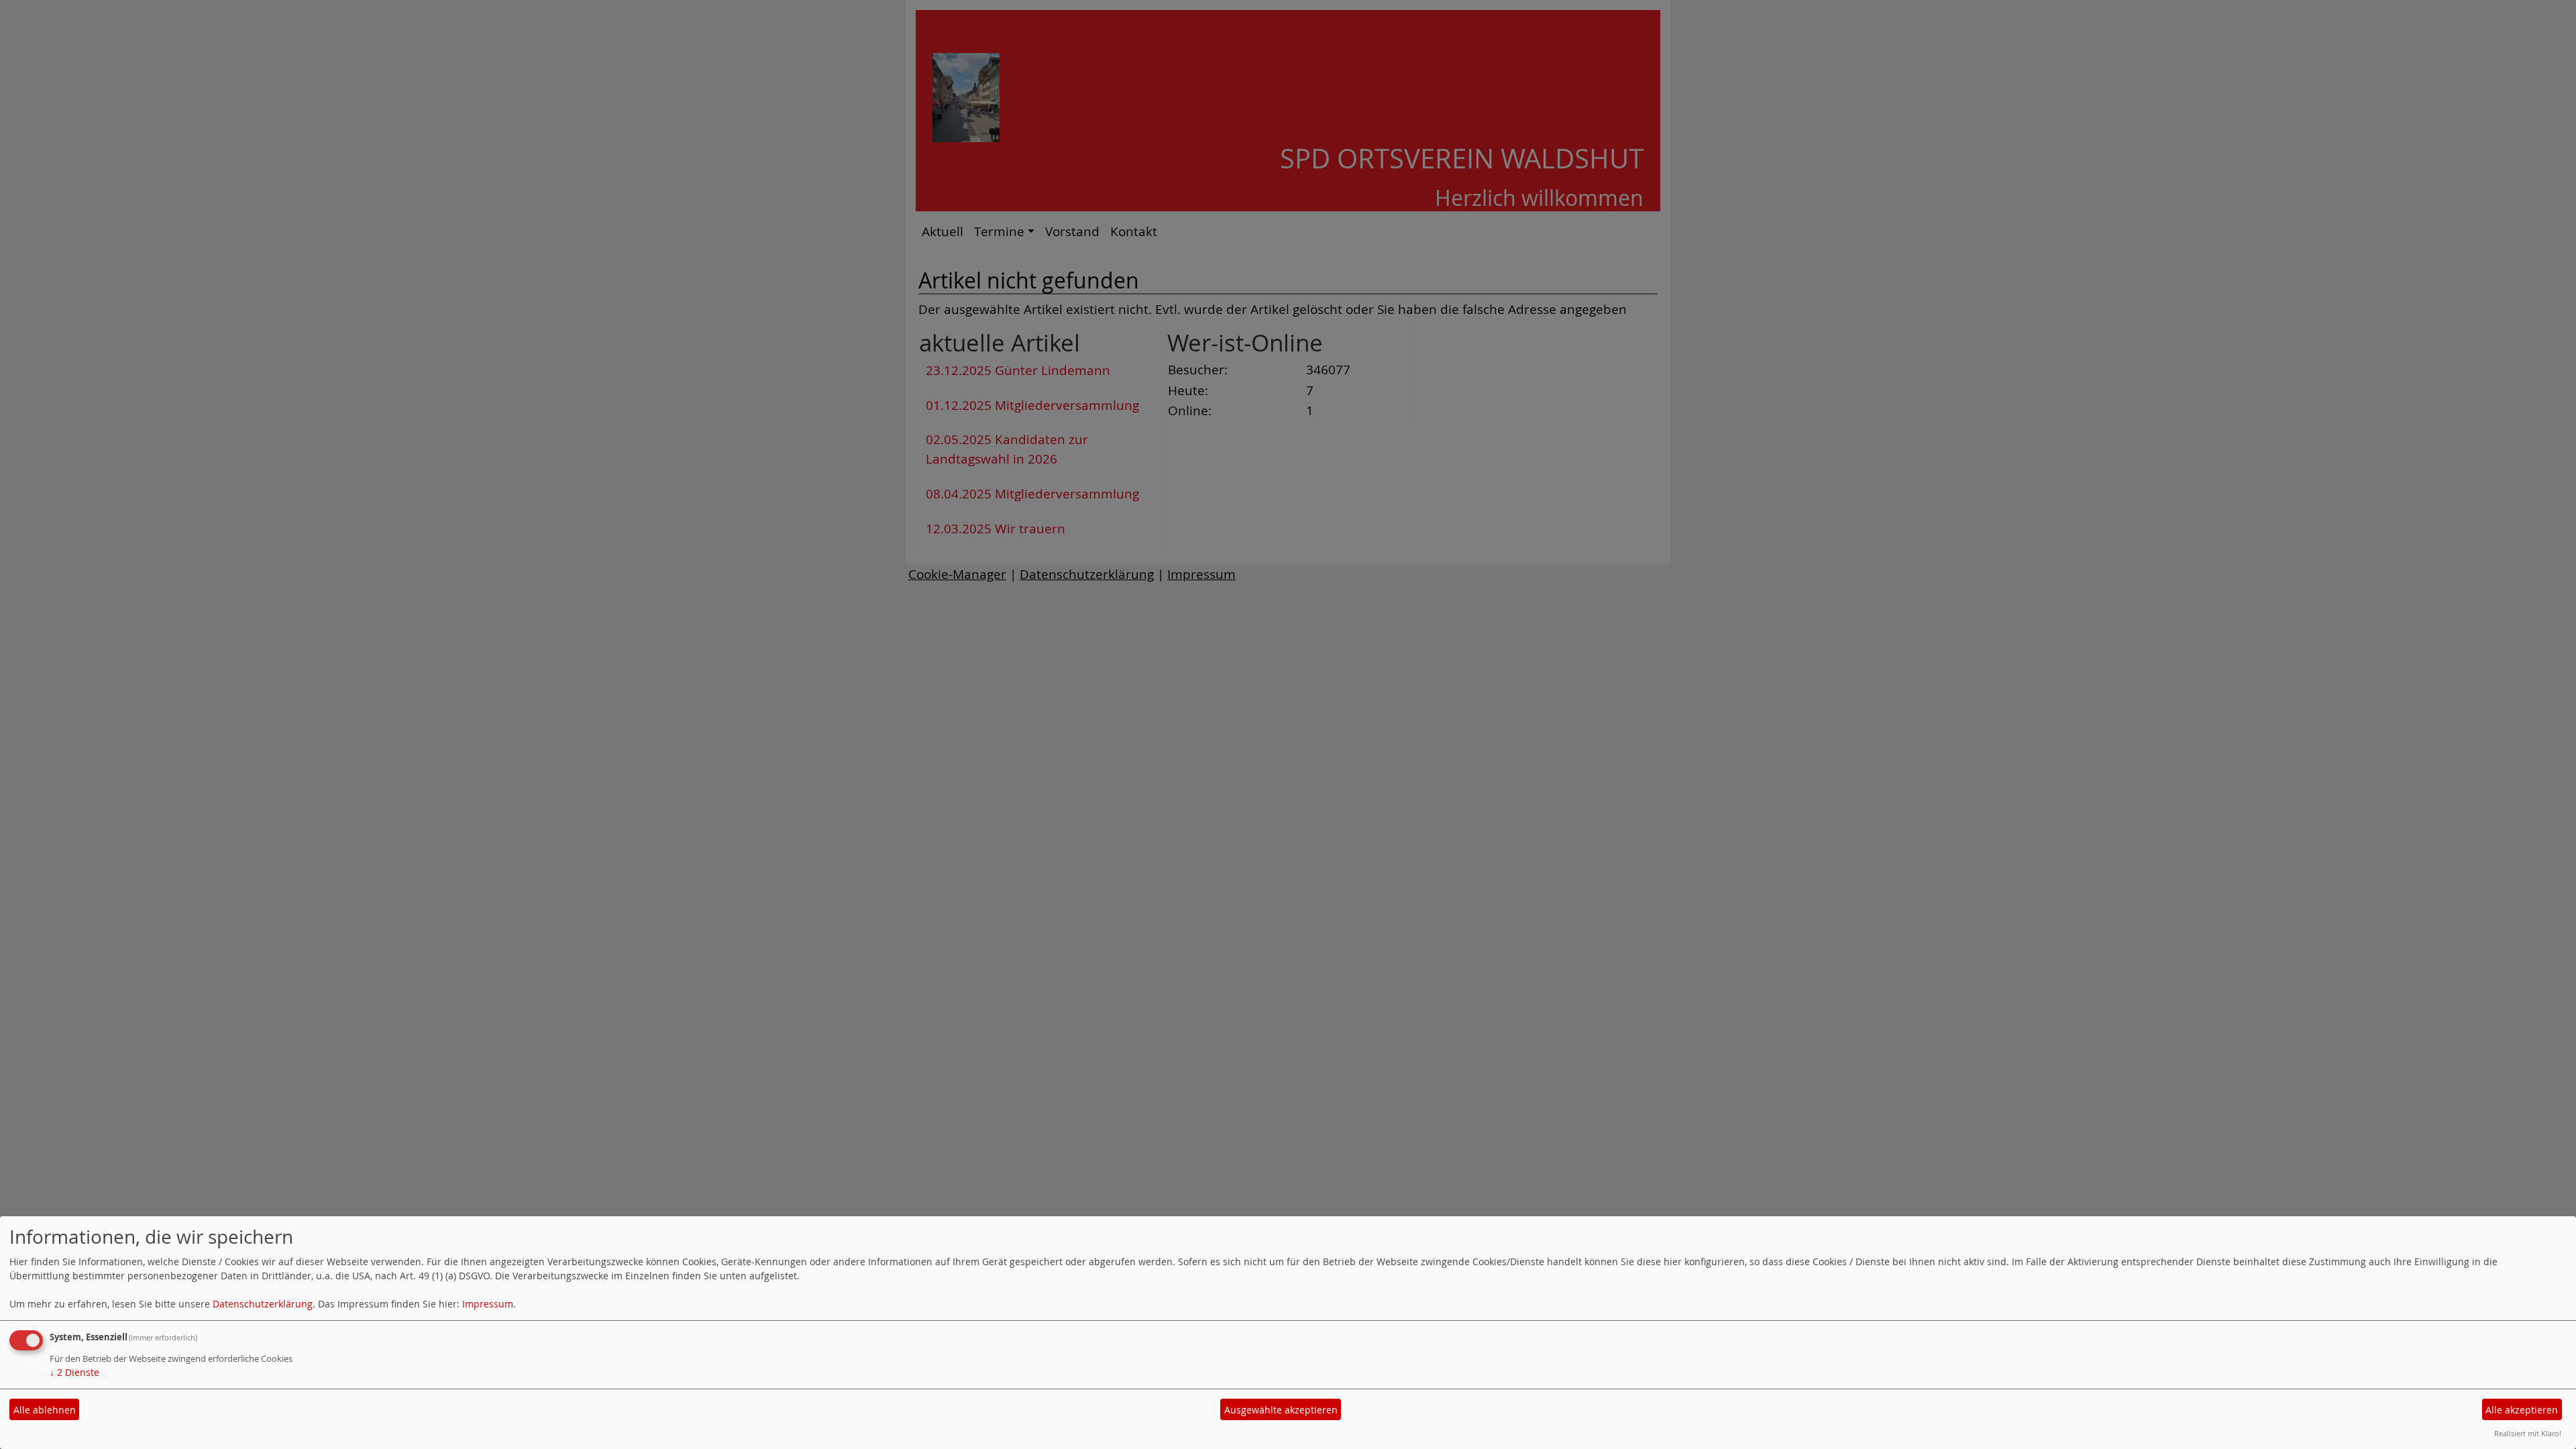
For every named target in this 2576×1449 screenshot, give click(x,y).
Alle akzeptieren (2522, 1410)
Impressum (488, 1304)
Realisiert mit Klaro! (2528, 1433)
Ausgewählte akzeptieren (1281, 1410)
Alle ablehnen (45, 1410)
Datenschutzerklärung (263, 1304)
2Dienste (74, 1372)
